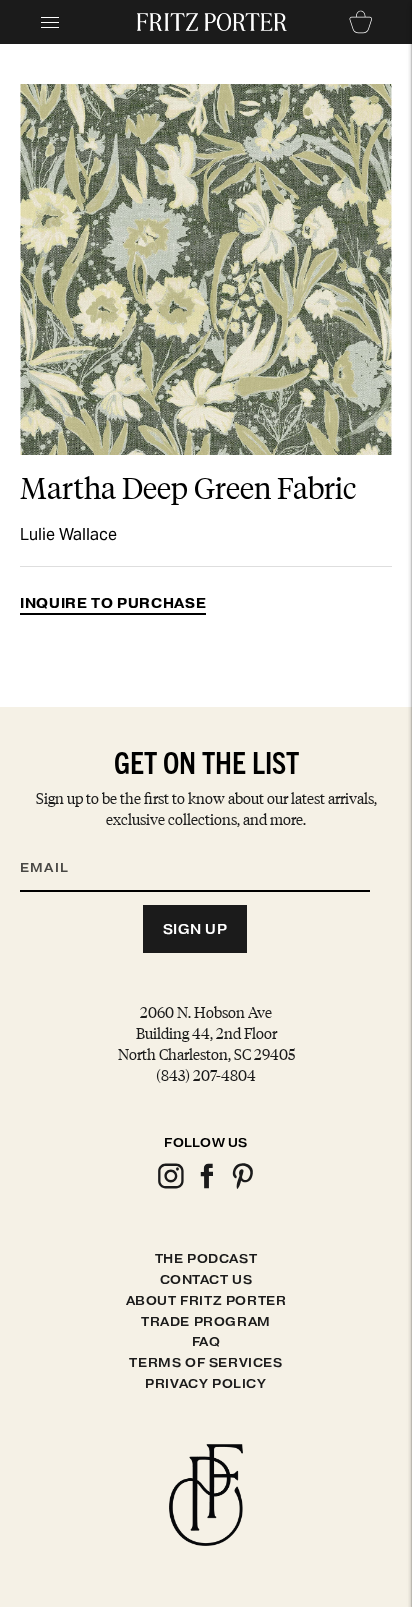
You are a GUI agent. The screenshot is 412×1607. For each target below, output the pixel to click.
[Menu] (50, 22)
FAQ (206, 1341)
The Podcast (206, 1258)
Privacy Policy (205, 1383)
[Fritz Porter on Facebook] (206, 1185)
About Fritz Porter (206, 1300)
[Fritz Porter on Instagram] (170, 1185)
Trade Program (206, 1321)
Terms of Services (205, 1362)
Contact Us (206, 1279)
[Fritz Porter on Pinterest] (242, 1185)
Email (57, 843)
